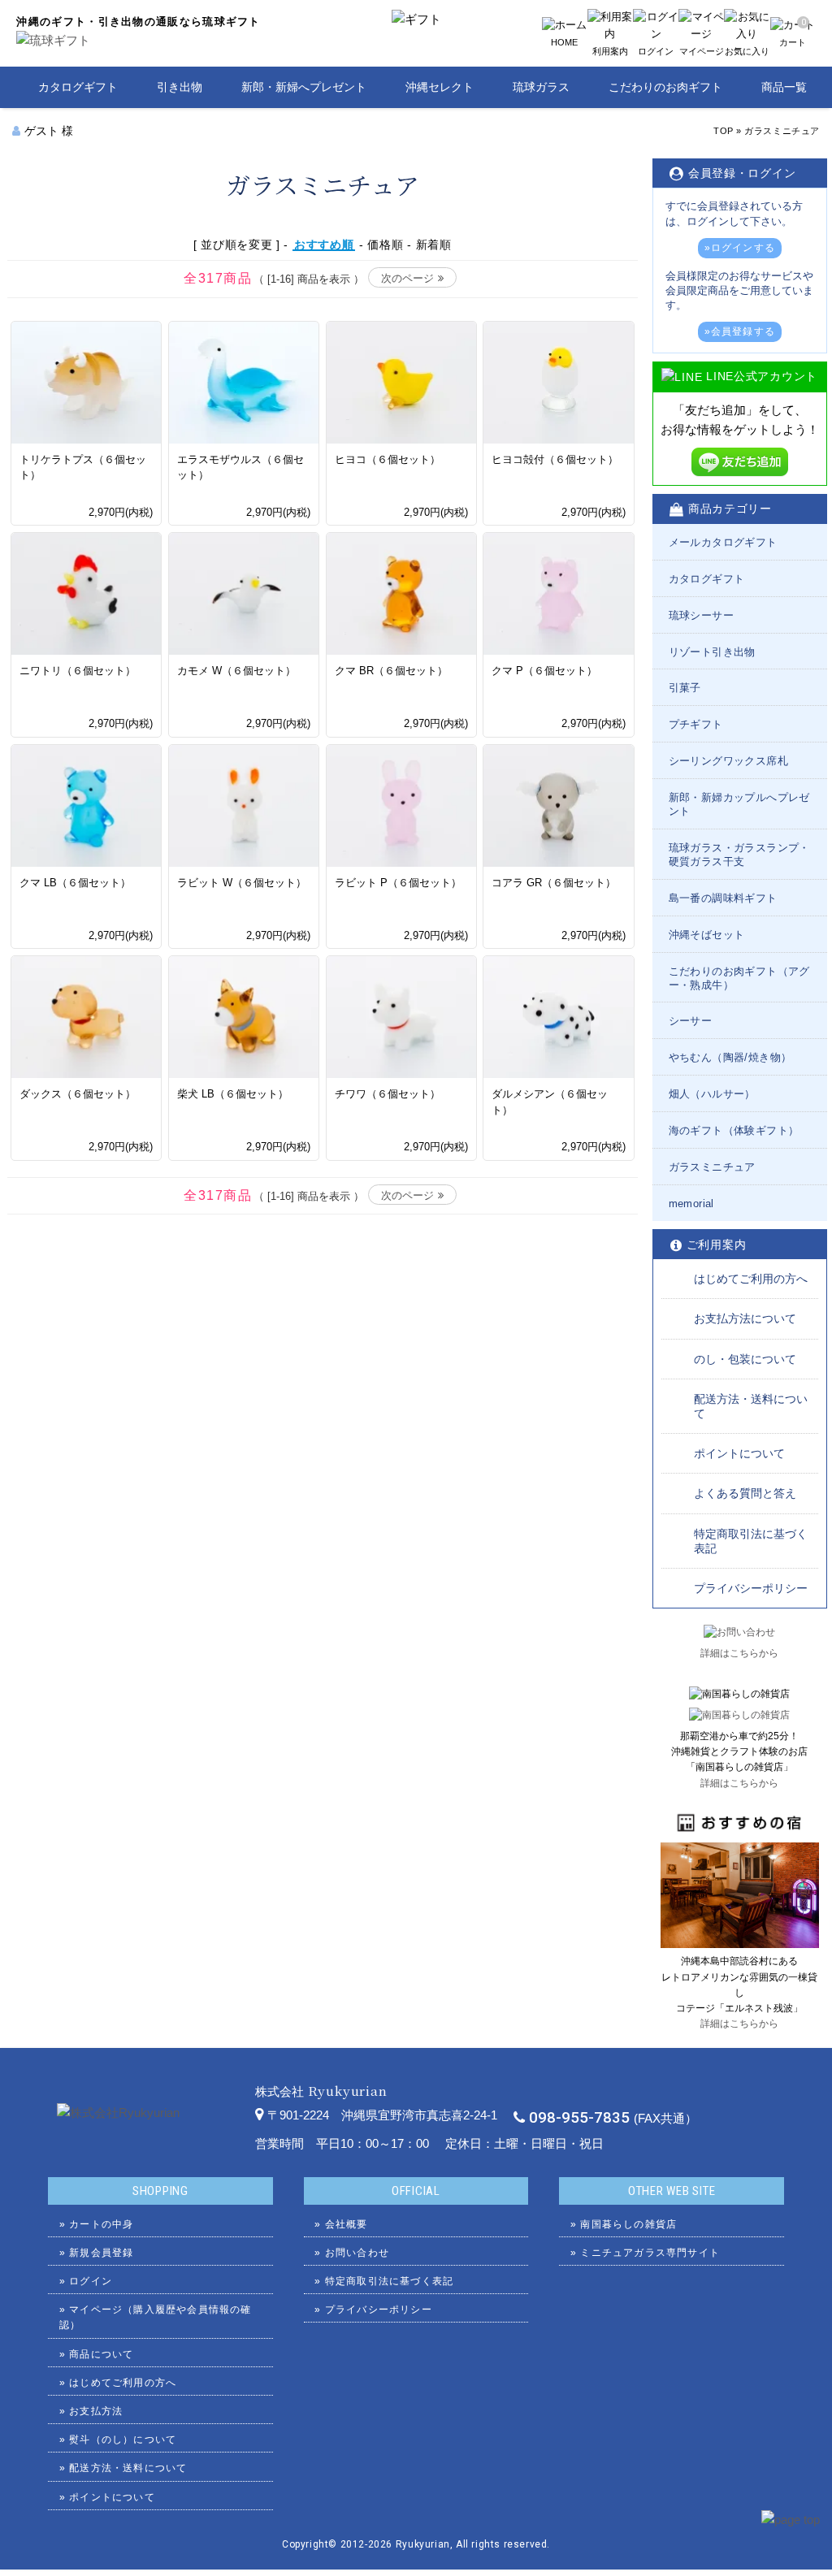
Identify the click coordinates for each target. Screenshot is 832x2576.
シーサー (691, 1021)
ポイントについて (739, 1453)
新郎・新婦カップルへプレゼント (739, 804)
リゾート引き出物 (712, 652)
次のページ (407, 278)
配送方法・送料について (751, 1406)
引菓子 (685, 688)
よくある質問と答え (745, 1493)
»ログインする (740, 248)
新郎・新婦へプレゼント (304, 87)
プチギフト (696, 724)
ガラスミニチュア (782, 131)
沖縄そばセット (707, 935)
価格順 (385, 245)
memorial (691, 1204)
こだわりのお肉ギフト (665, 87)
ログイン (91, 2281)
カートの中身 (101, 2224)
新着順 (434, 245)
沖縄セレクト (440, 87)
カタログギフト (78, 87)
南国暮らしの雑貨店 (628, 2224)
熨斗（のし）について (123, 2440)
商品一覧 (784, 87)
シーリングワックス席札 (728, 761)
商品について (101, 2354)
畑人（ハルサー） (712, 1094)
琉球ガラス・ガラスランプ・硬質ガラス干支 (739, 855)
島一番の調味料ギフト (723, 898)
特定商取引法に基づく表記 (751, 1541)
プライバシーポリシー (751, 1588)
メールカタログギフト (723, 542)
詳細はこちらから (739, 1653)
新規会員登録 (101, 2253)
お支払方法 (96, 2411)
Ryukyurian (423, 2544)
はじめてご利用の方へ (751, 1279)
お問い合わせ (357, 2253)
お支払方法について (745, 1318)
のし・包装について (745, 1359)
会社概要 (347, 2224)
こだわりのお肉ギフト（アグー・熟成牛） (739, 978)
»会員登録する (740, 331)
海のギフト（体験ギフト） (734, 1130)
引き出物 (180, 87)
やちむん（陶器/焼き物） (730, 1057)
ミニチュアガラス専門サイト (650, 2253)
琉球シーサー (701, 615)
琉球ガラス (541, 87)
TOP (724, 131)
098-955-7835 (579, 2118)
